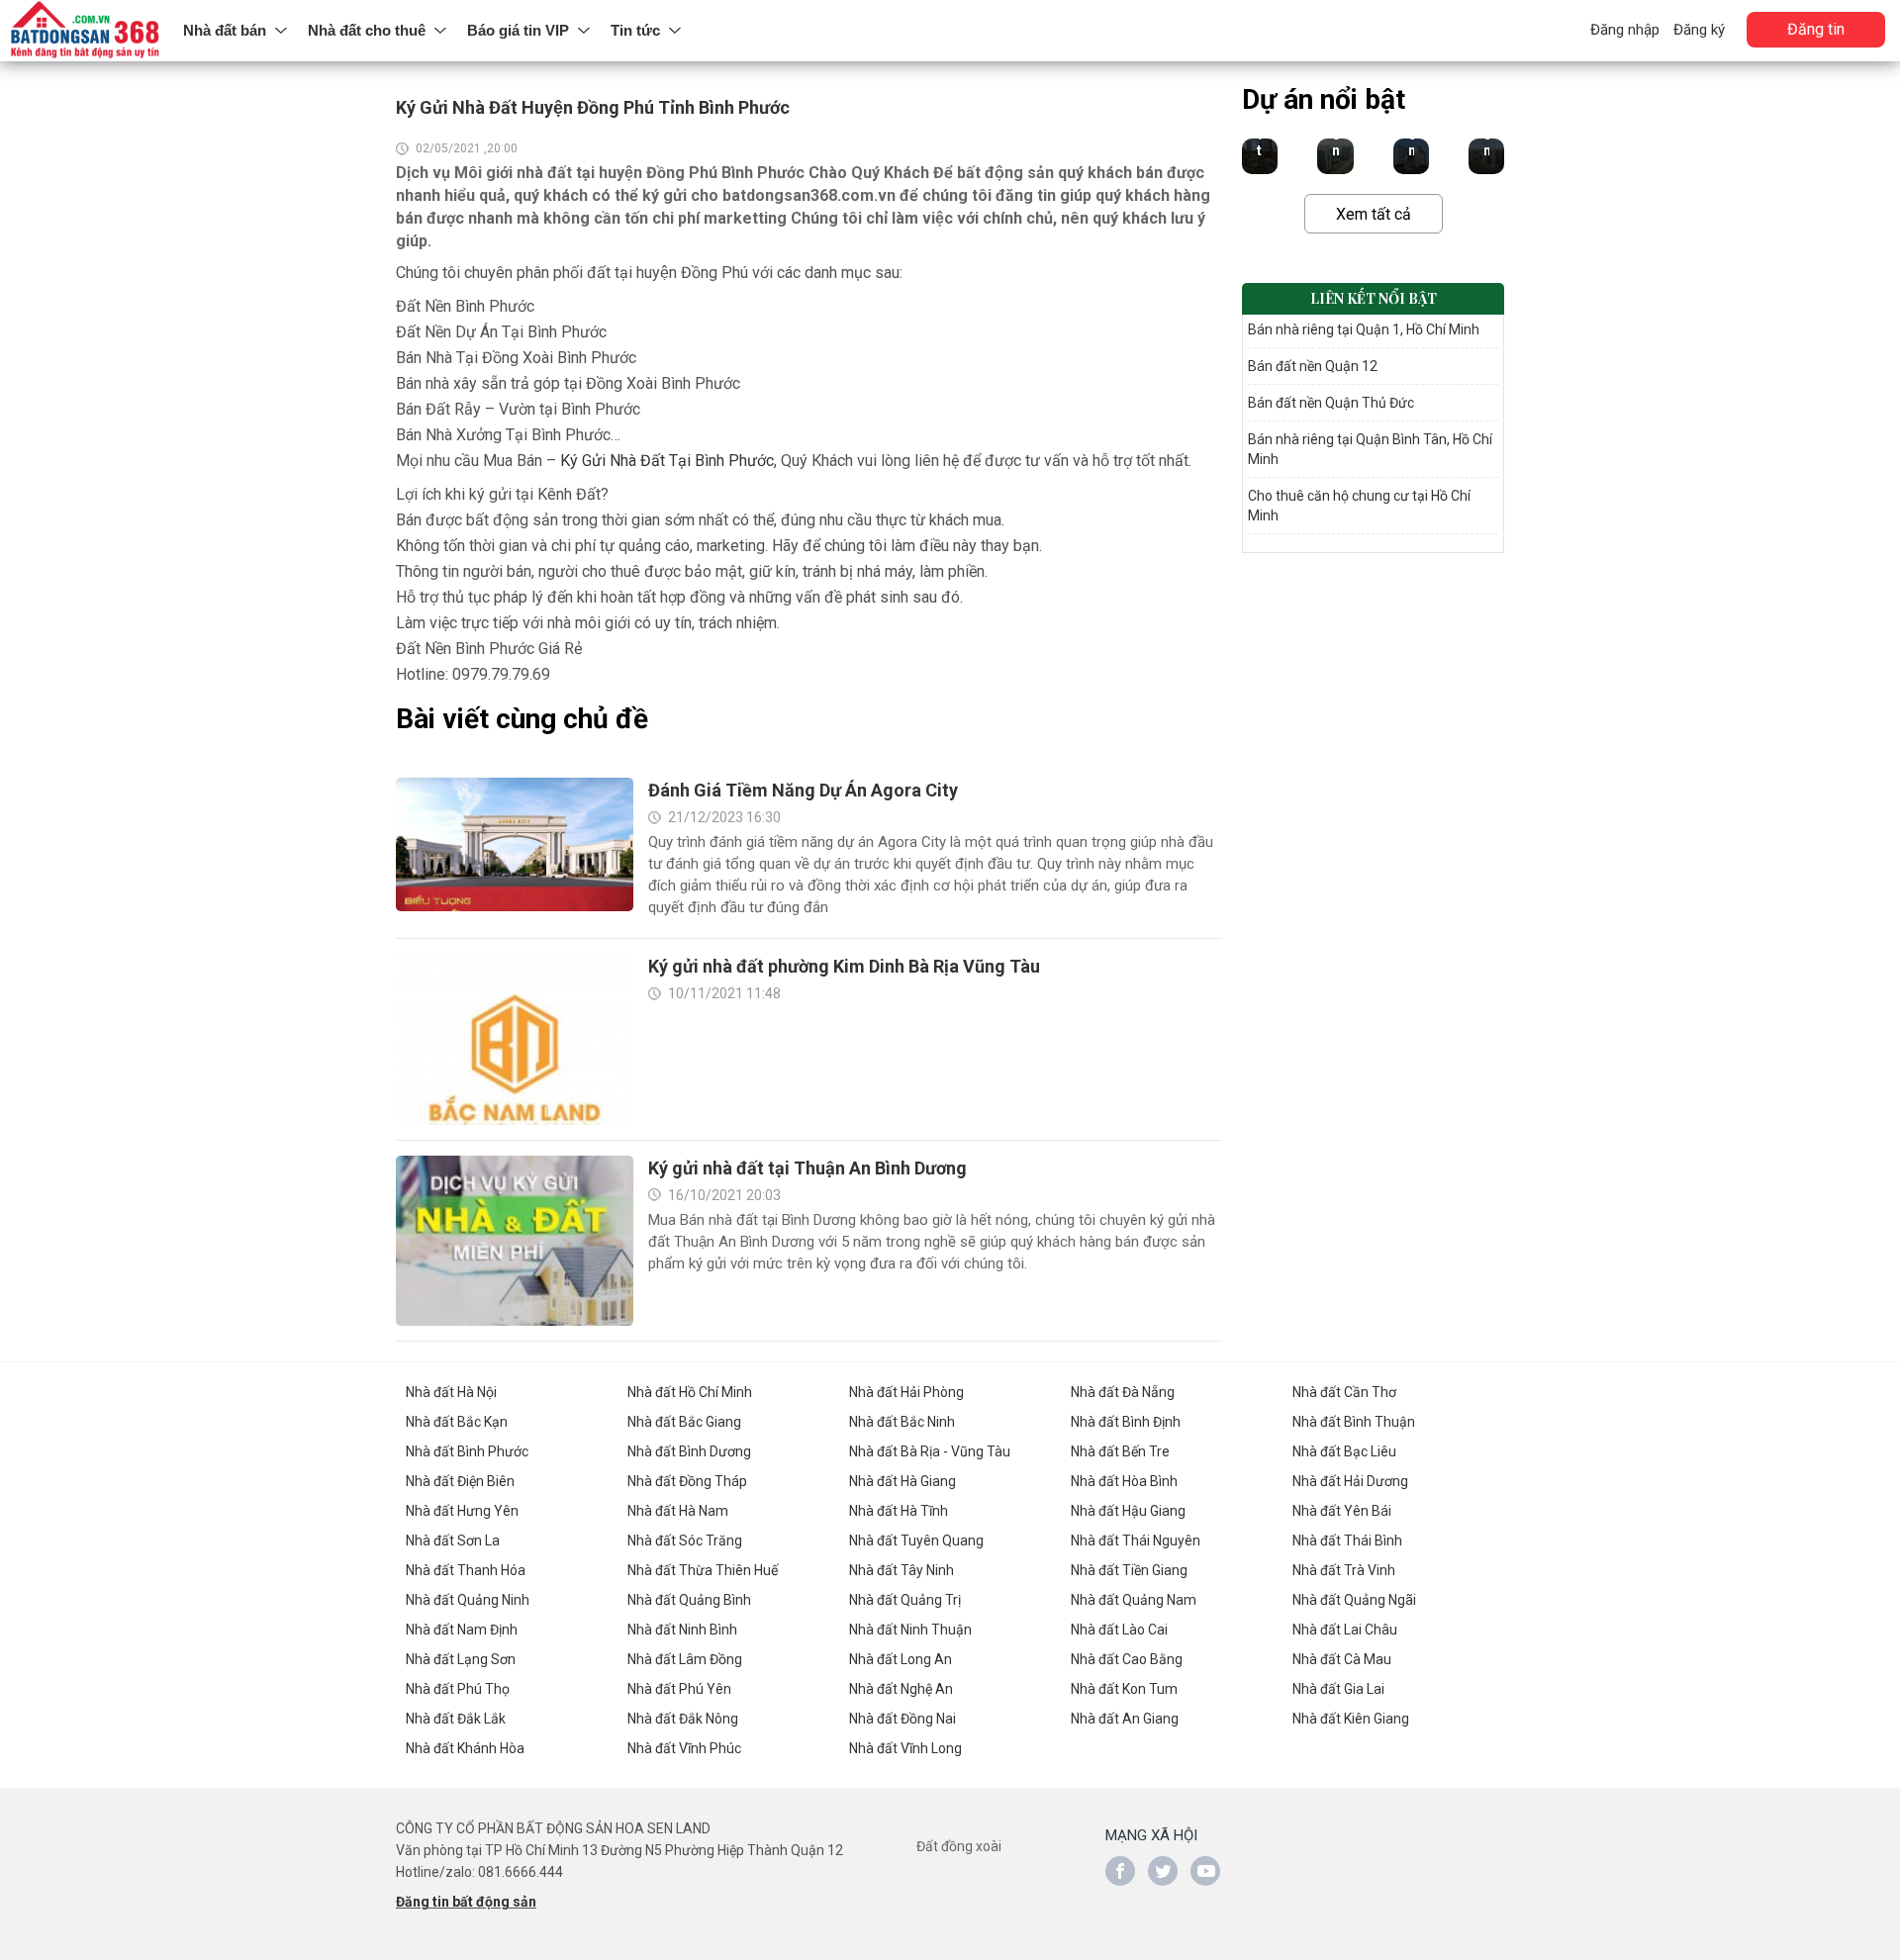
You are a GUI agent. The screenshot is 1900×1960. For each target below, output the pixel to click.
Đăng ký (1699, 30)
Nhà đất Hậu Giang (1128, 1511)
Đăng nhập (1625, 30)
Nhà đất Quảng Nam (1134, 1600)
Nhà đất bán (225, 30)
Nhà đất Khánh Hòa (465, 1748)
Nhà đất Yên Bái (1342, 1511)
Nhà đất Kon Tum (1124, 1689)
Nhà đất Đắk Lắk (456, 1719)
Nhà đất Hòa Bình (1124, 1481)
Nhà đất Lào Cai (1119, 1630)
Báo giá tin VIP (518, 30)
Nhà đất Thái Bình (1347, 1540)
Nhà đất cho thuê (367, 30)
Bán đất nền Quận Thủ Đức (1331, 403)
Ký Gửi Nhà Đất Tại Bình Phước (667, 461)
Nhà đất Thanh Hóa (466, 1570)
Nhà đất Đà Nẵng (1123, 1392)
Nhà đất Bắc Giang (684, 1422)
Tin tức (635, 30)
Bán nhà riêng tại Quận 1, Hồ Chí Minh (1364, 329)
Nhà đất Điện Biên (460, 1481)
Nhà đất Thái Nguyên (1136, 1540)
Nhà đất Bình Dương (689, 1451)
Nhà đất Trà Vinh (1344, 1570)
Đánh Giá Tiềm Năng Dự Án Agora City (803, 790)
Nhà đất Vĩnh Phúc (684, 1748)
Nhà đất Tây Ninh (902, 1570)
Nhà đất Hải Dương (1350, 1481)
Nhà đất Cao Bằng (1127, 1659)
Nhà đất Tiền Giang (1129, 1570)
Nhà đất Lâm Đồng (685, 1659)
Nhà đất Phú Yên (679, 1689)
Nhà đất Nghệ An (901, 1689)
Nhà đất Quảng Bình (689, 1600)
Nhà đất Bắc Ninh (902, 1422)
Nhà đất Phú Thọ (458, 1689)
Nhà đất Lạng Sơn (461, 1659)
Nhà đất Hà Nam (678, 1511)
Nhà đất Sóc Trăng (685, 1540)
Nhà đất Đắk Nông (683, 1719)
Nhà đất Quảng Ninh (468, 1600)
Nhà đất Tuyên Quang (916, 1540)
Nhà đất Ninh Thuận (910, 1630)
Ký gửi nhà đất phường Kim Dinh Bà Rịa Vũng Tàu (844, 966)
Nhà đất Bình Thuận (1354, 1422)
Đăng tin (1816, 29)
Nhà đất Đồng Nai (902, 1719)
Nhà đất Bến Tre (1120, 1451)
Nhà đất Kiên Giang (1351, 1719)
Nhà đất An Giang (1125, 1719)
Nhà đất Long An (901, 1659)
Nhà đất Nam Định (462, 1630)
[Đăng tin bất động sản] (87, 31)
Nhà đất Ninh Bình (682, 1630)
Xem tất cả (1374, 214)
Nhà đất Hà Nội (451, 1392)
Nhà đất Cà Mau (1342, 1659)
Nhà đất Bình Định (1126, 1422)
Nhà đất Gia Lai (1338, 1689)
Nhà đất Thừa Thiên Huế (703, 1570)
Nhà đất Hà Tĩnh (899, 1511)
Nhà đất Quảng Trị (905, 1600)
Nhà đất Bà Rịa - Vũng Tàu (930, 1451)
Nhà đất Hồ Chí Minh (690, 1392)
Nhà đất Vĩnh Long (905, 1748)
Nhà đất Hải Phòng (906, 1392)
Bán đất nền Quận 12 (1313, 366)
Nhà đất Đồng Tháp (687, 1481)
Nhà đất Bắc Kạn (457, 1422)
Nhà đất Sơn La (453, 1540)
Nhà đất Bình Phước (467, 1451)
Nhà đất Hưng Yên (462, 1511)
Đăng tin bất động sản (466, 1902)
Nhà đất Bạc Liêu (1344, 1451)
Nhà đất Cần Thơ (1344, 1392)
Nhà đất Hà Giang (902, 1481)
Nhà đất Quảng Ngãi (1354, 1600)
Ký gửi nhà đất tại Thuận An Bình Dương (807, 1168)
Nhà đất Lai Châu (1345, 1630)
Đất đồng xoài (959, 1846)
